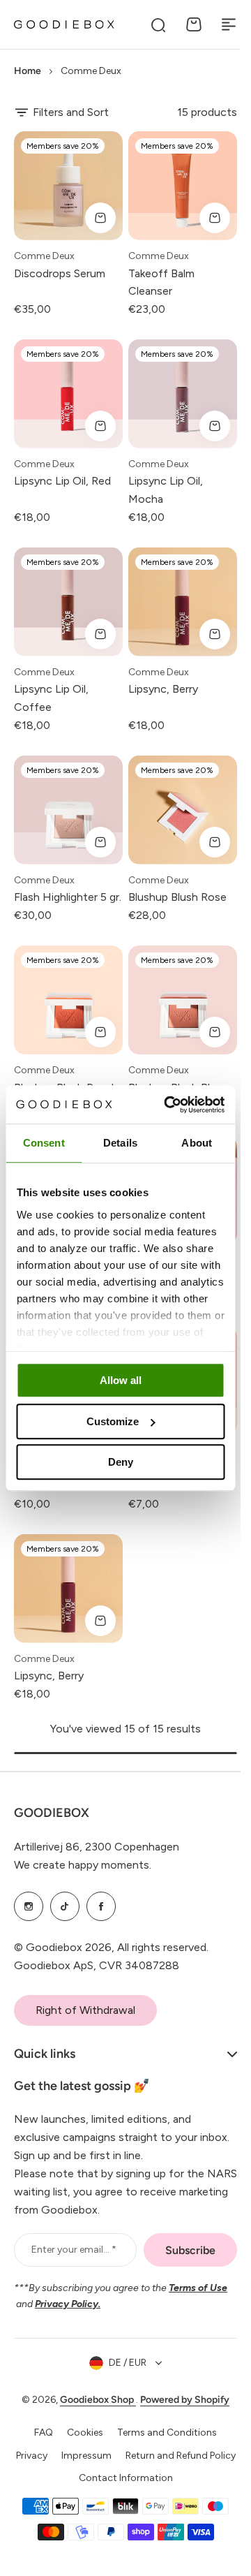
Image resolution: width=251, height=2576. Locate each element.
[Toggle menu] (229, 24)
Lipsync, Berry (163, 689)
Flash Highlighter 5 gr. (68, 897)
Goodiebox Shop (93, 2412)
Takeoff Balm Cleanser (161, 282)
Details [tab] (120, 1143)
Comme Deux (44, 256)
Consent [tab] (44, 1143)
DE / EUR (123, 2374)
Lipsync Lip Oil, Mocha (166, 490)
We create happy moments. (83, 1865)
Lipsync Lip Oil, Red (62, 481)
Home (28, 71)
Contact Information (120, 2513)
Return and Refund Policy (121, 2490)
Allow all (121, 1380)
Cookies (80, 2444)
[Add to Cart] (100, 218)
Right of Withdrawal (85, 2010)
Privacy (88, 2467)
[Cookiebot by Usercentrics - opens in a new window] (168, 1105)
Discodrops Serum (60, 273)
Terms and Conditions (162, 2444)
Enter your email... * (72, 2261)
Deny (121, 1462)
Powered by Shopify (180, 2412)
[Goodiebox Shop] (64, 24)
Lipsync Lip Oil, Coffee (51, 698)
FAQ (39, 2444)
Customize (113, 1421)
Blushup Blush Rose (177, 897)
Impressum (143, 2467)
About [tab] (197, 1143)
